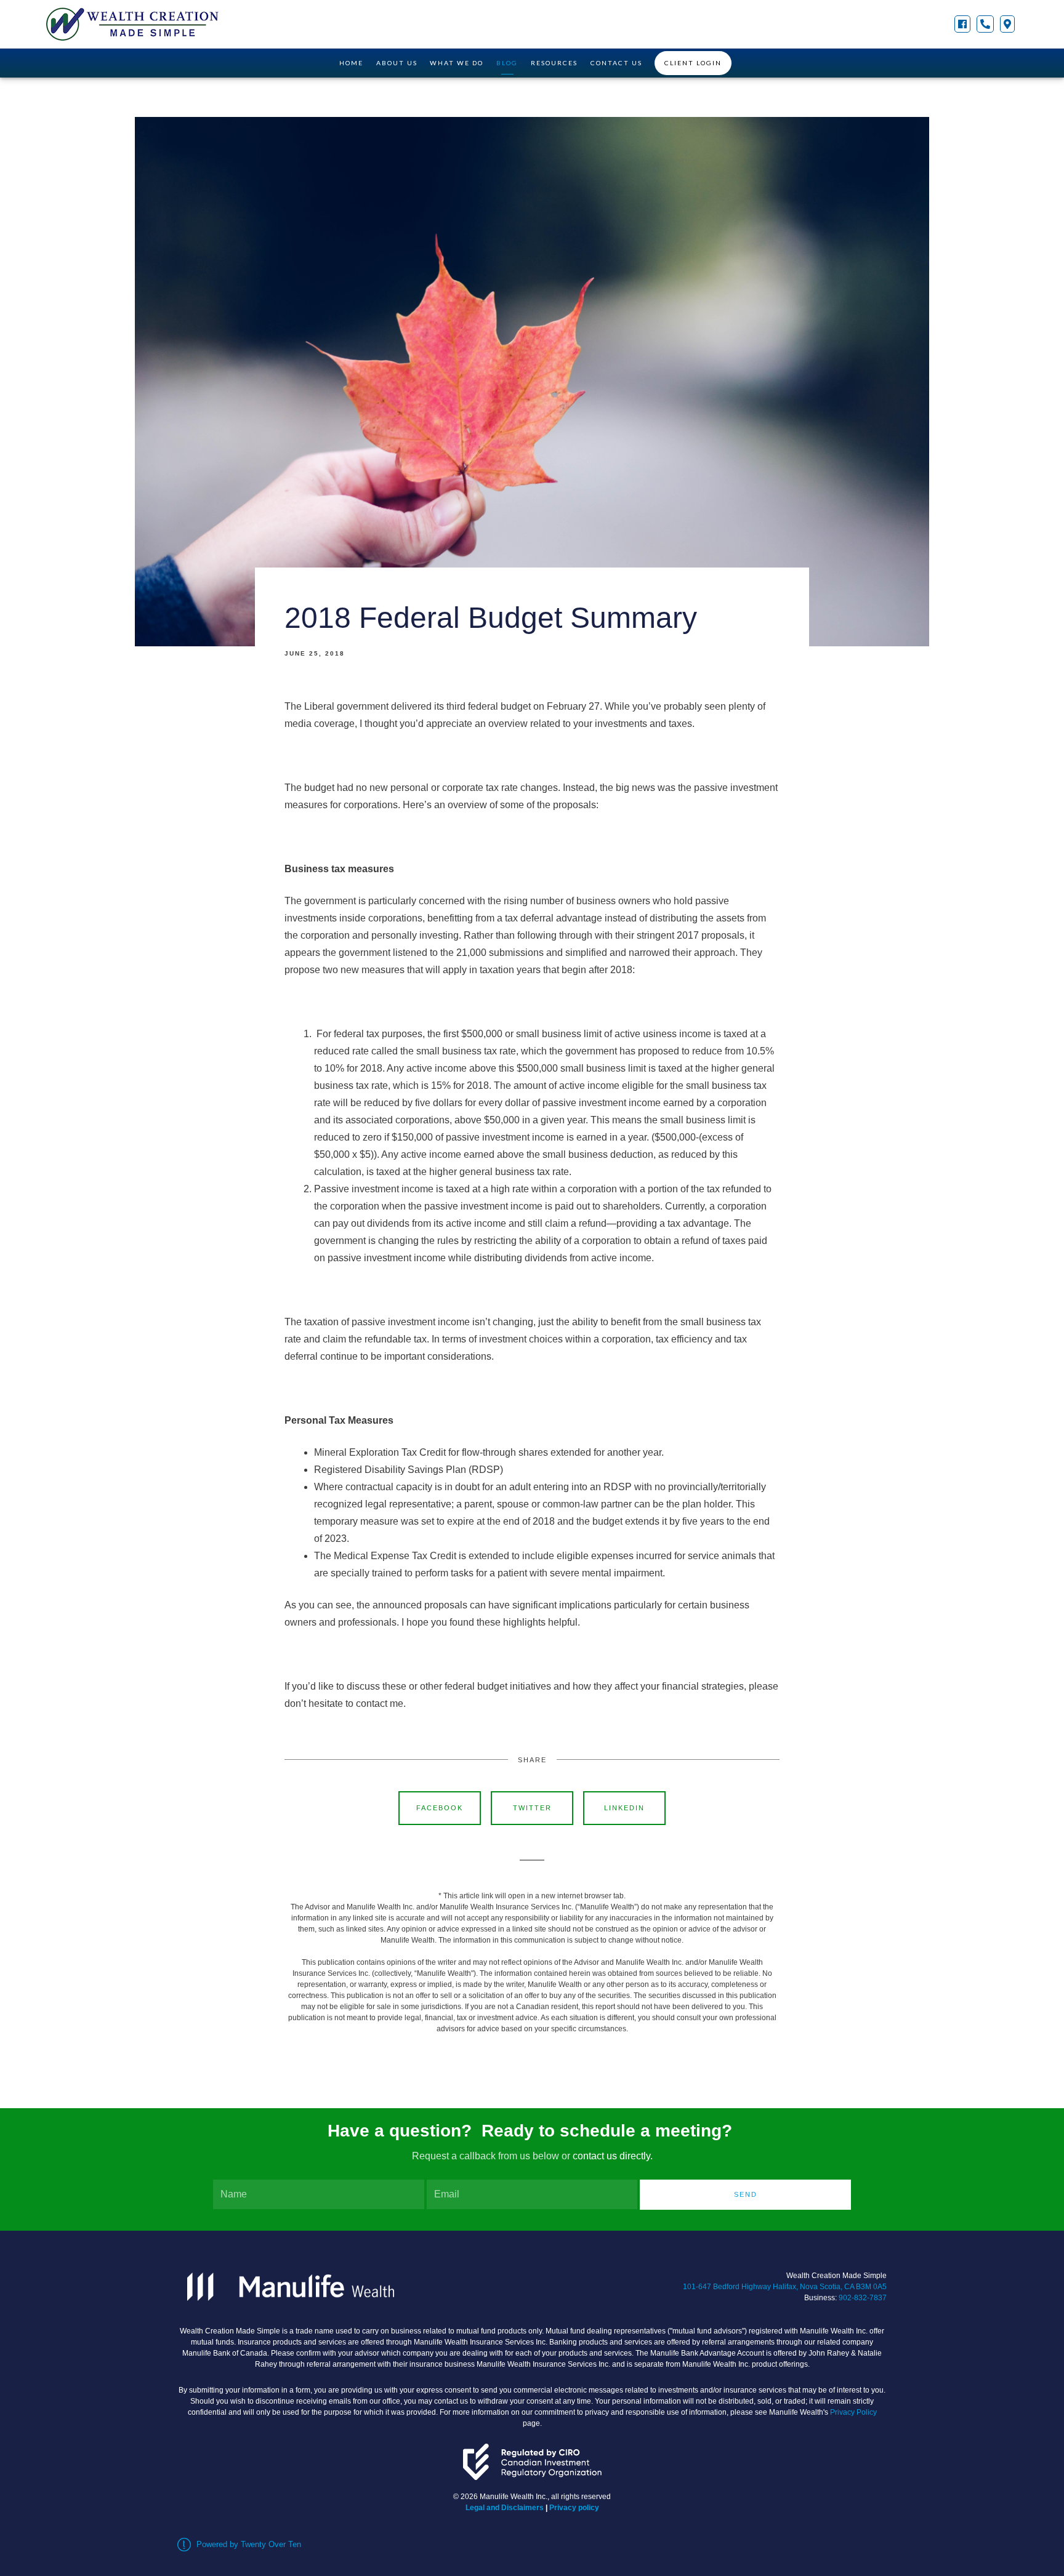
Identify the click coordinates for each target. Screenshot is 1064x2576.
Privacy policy (574, 2508)
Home (351, 63)
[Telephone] (985, 24)
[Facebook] (962, 24)
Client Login (693, 63)
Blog (507, 63)
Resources (554, 63)
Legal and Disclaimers (505, 2508)
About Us (397, 63)
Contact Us (616, 63)
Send (746, 2194)
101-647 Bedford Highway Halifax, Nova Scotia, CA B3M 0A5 (785, 2287)
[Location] (1007, 24)
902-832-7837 (863, 2298)
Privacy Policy (853, 2412)
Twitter (532, 1808)
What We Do (457, 63)
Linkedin (624, 1808)
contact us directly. (613, 2156)
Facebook (440, 1808)
